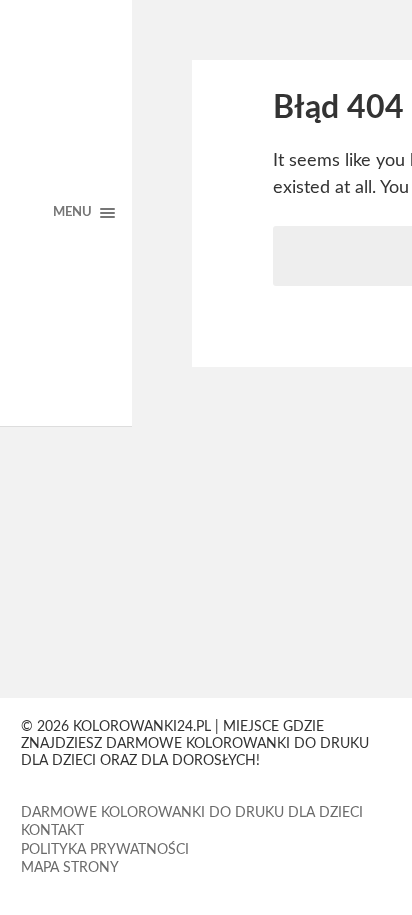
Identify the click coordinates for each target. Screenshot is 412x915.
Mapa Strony (70, 868)
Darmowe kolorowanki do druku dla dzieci (192, 813)
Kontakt (52, 831)
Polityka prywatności (105, 850)
